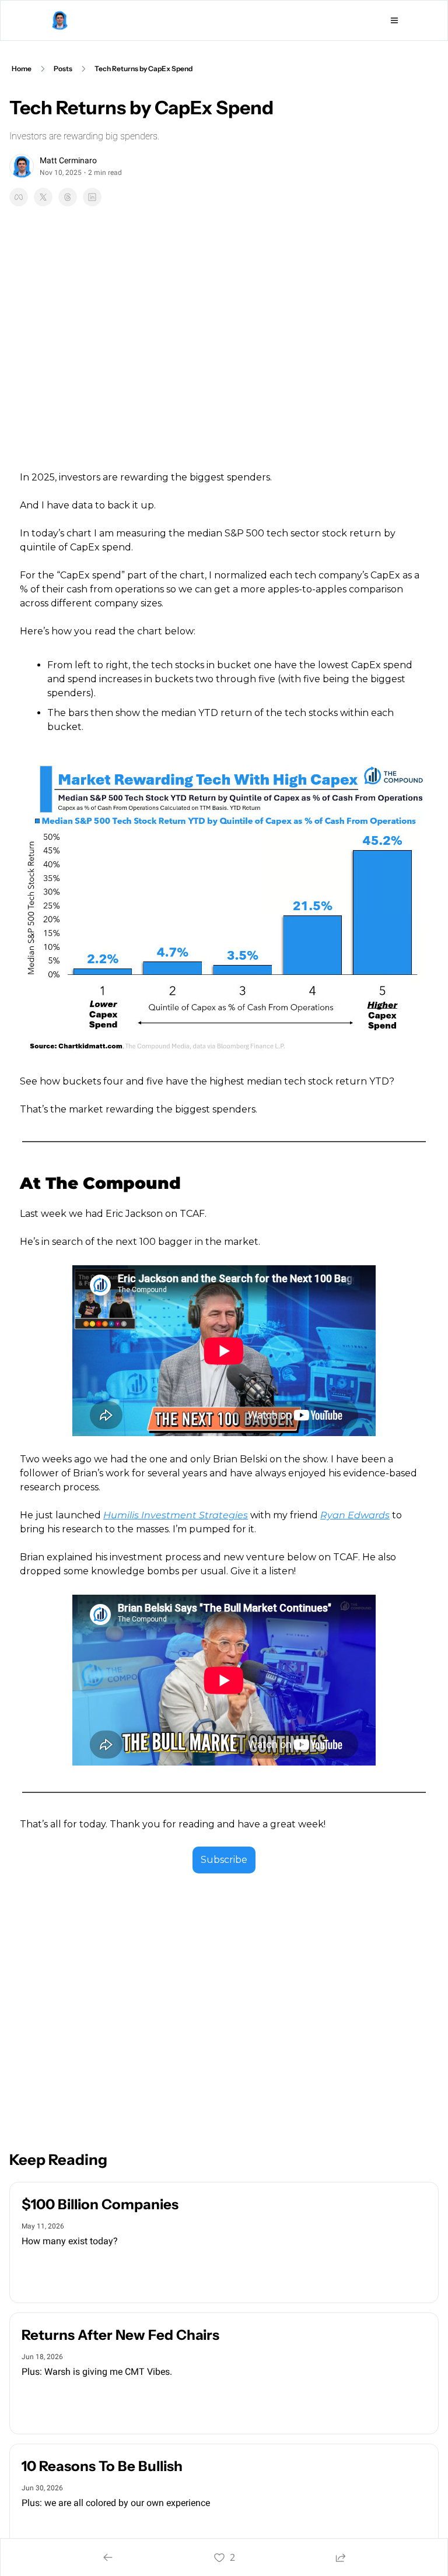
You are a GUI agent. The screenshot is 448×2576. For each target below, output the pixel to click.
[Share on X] (43, 197)
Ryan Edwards (355, 1515)
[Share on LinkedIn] (92, 197)
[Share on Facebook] (19, 197)
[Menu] (394, 20)
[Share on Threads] (68, 197)
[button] (52, 2272)
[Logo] (60, 20)
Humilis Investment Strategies (176, 1515)
